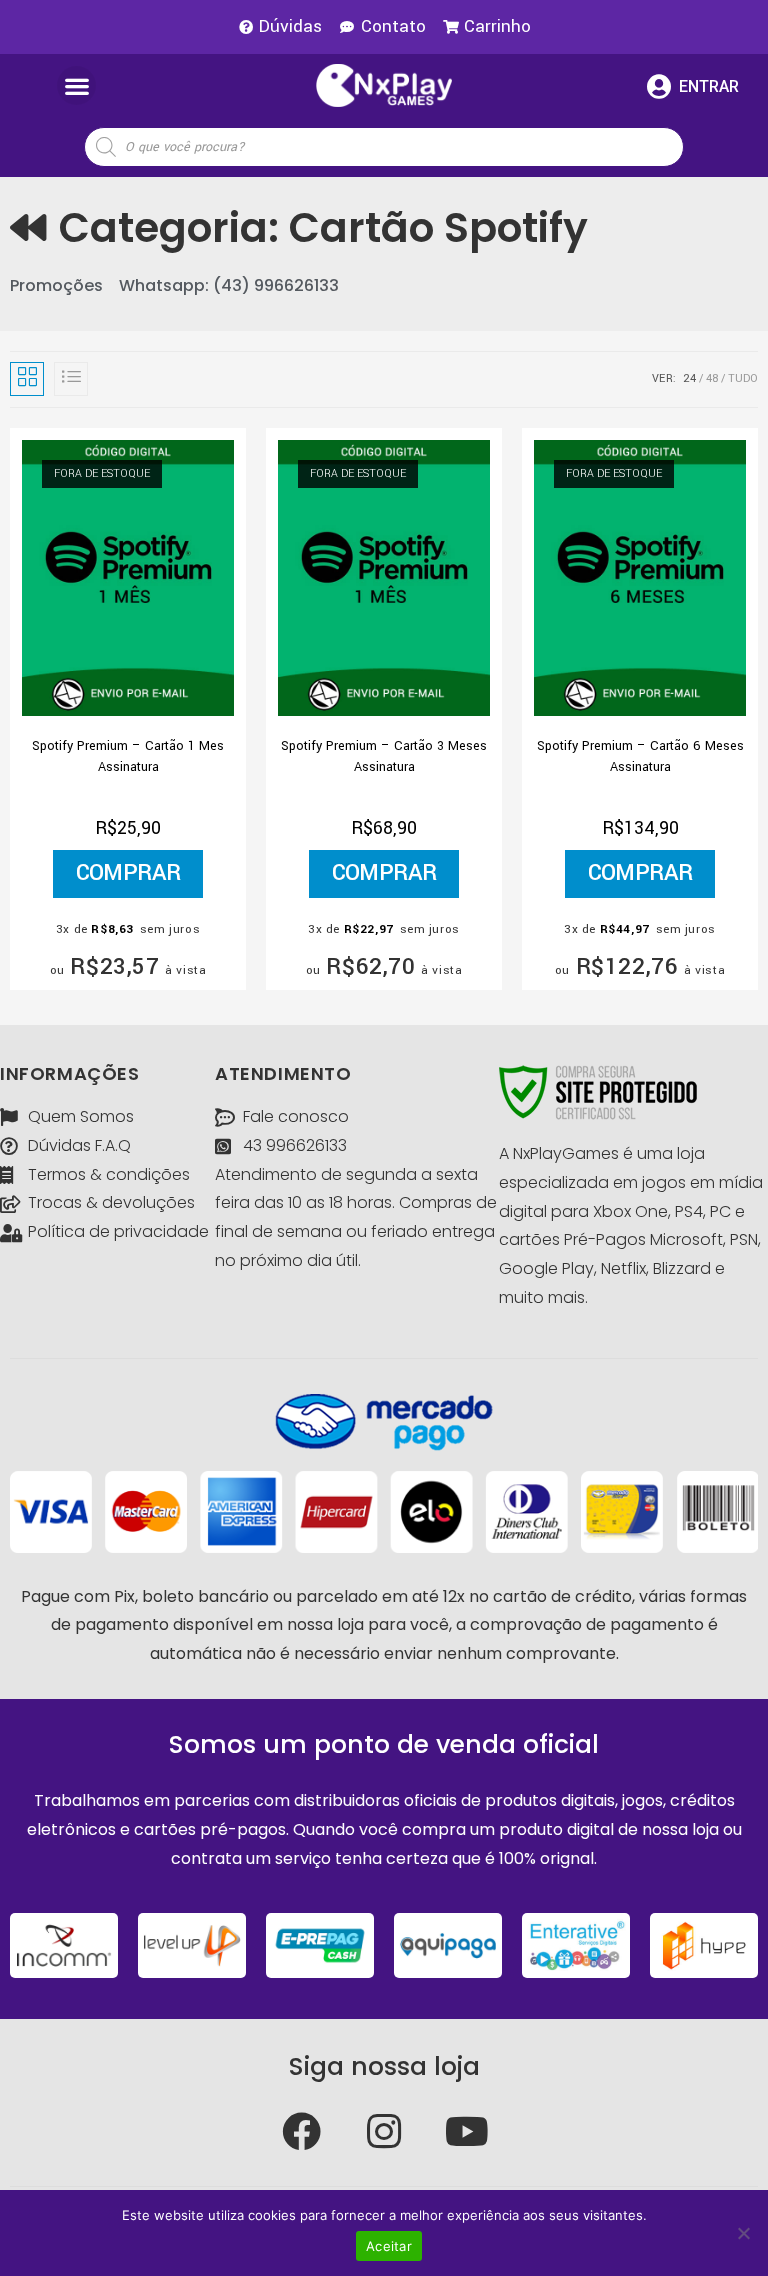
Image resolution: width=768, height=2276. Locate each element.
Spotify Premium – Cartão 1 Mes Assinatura (128, 756)
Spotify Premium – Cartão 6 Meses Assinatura (640, 756)
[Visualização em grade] (27, 379)
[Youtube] (467, 2131)
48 (712, 378)
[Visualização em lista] (71, 379)
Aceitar (389, 2246)
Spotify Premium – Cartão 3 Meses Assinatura (384, 756)
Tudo (743, 378)
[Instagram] (384, 2131)
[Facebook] (301, 2131)
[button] (76, 85)
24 (689, 378)
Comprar (128, 873)
